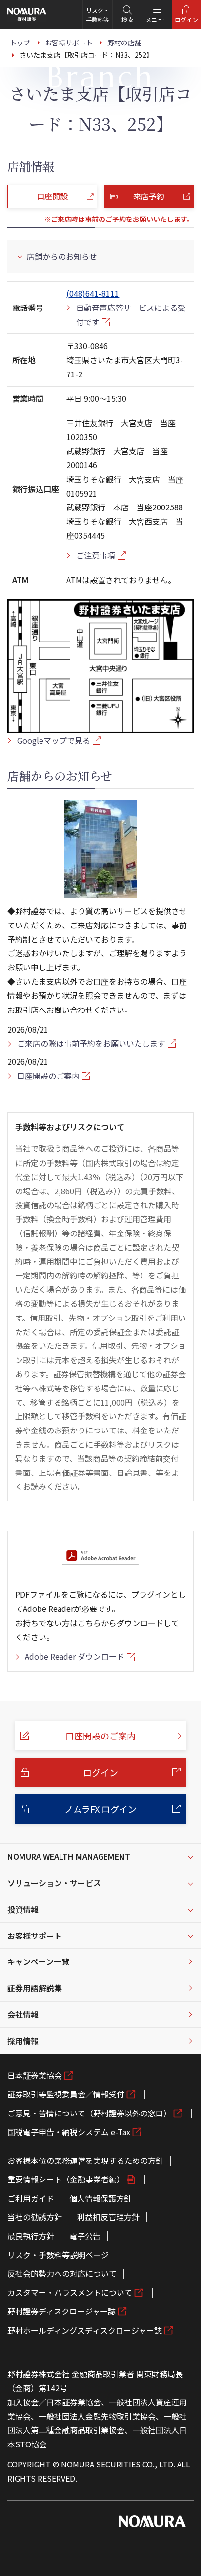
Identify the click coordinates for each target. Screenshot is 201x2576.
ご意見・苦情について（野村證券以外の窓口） (89, 2113)
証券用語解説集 (35, 1988)
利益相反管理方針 (108, 2217)
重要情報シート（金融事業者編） (66, 2179)
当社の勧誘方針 (35, 2217)
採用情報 (23, 2041)
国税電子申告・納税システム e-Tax (69, 2132)
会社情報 (23, 2014)
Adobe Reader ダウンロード (75, 1656)
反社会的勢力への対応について (62, 2273)
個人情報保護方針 (100, 2198)
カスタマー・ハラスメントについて (70, 2292)
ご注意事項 (96, 555)
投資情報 (23, 1909)
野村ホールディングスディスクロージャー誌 (85, 2330)
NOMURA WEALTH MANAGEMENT (69, 1856)
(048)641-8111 (93, 293)
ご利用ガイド (31, 2198)
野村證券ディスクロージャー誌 (61, 2311)
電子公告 (85, 2236)
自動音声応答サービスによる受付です (131, 315)
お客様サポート (35, 1936)
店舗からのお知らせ (62, 256)
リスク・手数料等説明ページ (58, 2255)
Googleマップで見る (54, 740)
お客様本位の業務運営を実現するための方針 (85, 2160)
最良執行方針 (31, 2236)
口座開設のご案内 (48, 1076)
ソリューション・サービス (54, 1883)
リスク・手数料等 (98, 15)
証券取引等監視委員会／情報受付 (66, 2094)
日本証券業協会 (35, 2075)
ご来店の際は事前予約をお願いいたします (91, 1043)
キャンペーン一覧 (38, 1961)
